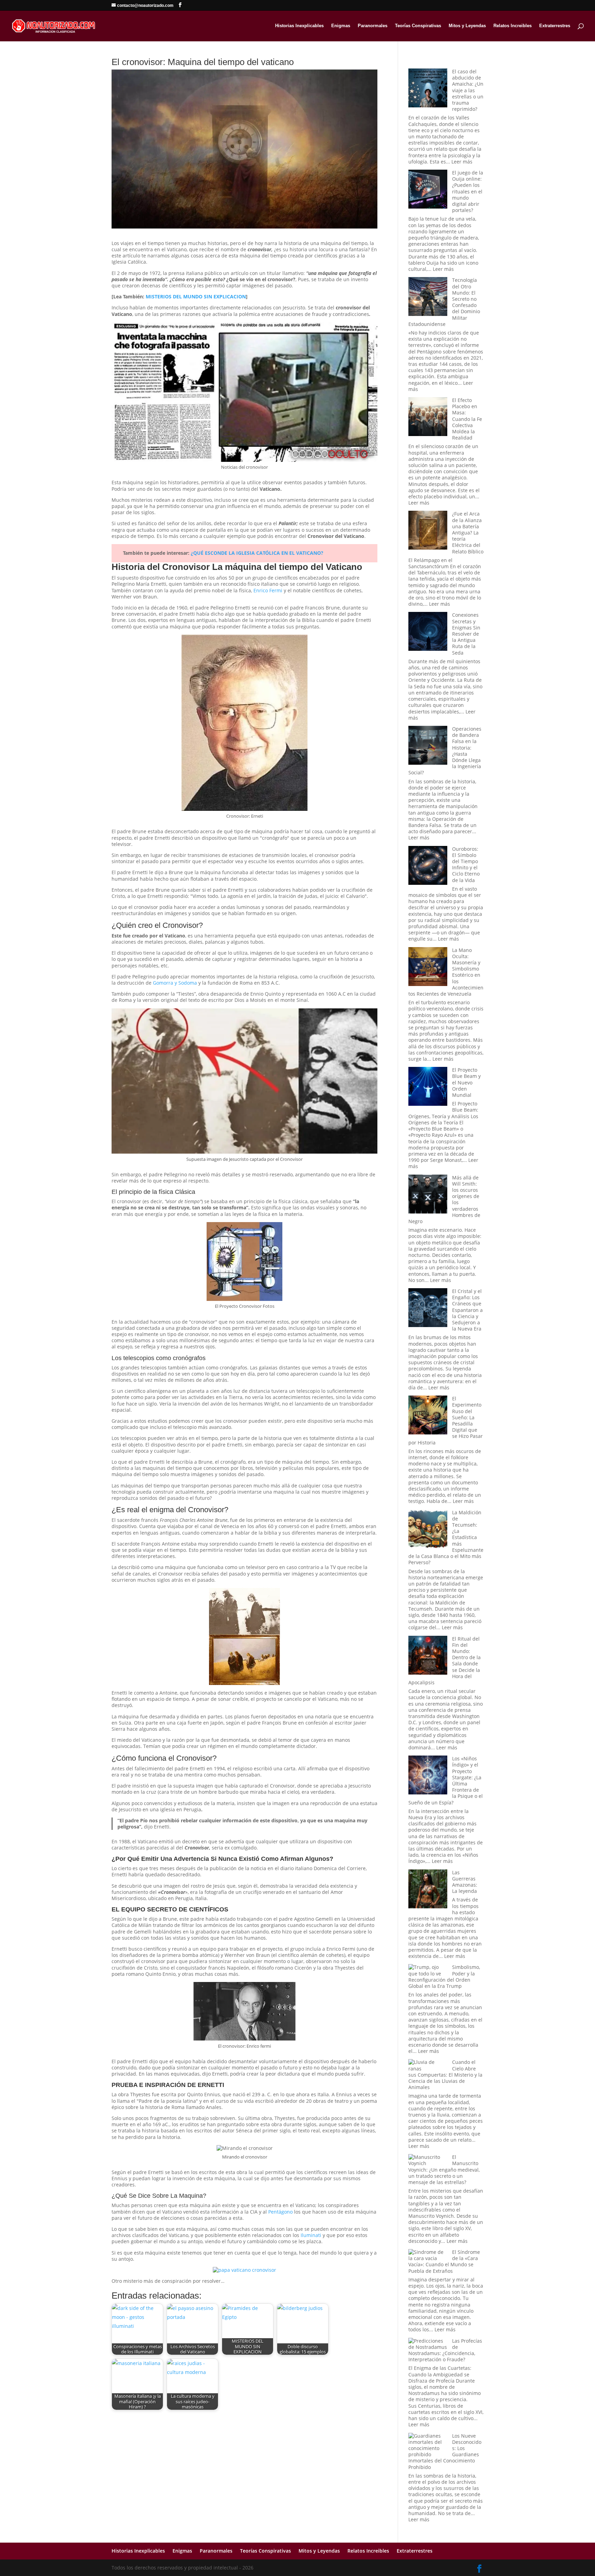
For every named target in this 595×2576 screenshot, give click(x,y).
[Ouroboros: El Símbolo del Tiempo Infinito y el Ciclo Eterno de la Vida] (428, 866)
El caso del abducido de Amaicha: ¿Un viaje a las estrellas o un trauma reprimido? (468, 90)
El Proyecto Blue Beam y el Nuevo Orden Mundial (466, 1082)
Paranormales (373, 26)
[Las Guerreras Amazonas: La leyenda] (428, 1890)
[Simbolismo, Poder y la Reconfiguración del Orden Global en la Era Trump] (428, 1970)
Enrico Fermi (268, 590)
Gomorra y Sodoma (175, 983)
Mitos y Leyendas (467, 26)
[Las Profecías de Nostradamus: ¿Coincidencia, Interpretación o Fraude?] (428, 2344)
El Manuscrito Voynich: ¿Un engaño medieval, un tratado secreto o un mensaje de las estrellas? (444, 2170)
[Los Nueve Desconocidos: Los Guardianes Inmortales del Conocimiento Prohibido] (428, 2445)
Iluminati (311, 2235)
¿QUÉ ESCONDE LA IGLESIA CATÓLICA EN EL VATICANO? (257, 553)
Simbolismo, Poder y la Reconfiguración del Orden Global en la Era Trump (444, 1976)
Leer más (462, 162)
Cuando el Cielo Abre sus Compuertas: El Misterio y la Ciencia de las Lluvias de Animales (445, 2075)
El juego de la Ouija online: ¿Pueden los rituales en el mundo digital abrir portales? (468, 191)
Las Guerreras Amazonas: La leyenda (465, 1882)
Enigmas (341, 26)
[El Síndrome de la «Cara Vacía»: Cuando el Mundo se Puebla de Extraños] (428, 2255)
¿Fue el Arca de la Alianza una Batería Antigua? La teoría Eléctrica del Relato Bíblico (468, 532)
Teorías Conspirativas (418, 26)
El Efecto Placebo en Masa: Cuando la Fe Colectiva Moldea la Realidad (467, 419)
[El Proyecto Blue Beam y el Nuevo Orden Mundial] (428, 1087)
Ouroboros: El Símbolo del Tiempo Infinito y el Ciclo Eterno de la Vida (466, 865)
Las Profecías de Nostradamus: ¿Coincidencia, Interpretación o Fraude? (445, 2350)
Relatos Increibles (513, 26)
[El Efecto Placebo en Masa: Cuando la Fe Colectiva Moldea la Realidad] (428, 417)
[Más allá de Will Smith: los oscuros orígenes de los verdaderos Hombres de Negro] (428, 1195)
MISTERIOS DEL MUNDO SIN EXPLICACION (196, 296)
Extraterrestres (555, 26)
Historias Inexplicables (299, 26)
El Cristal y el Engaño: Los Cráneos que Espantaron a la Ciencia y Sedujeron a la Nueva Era (467, 1310)
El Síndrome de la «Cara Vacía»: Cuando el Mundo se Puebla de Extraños (444, 2261)
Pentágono (280, 2212)
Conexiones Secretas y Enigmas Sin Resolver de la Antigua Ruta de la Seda (466, 634)
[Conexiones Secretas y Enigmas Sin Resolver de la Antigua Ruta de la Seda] (428, 632)
